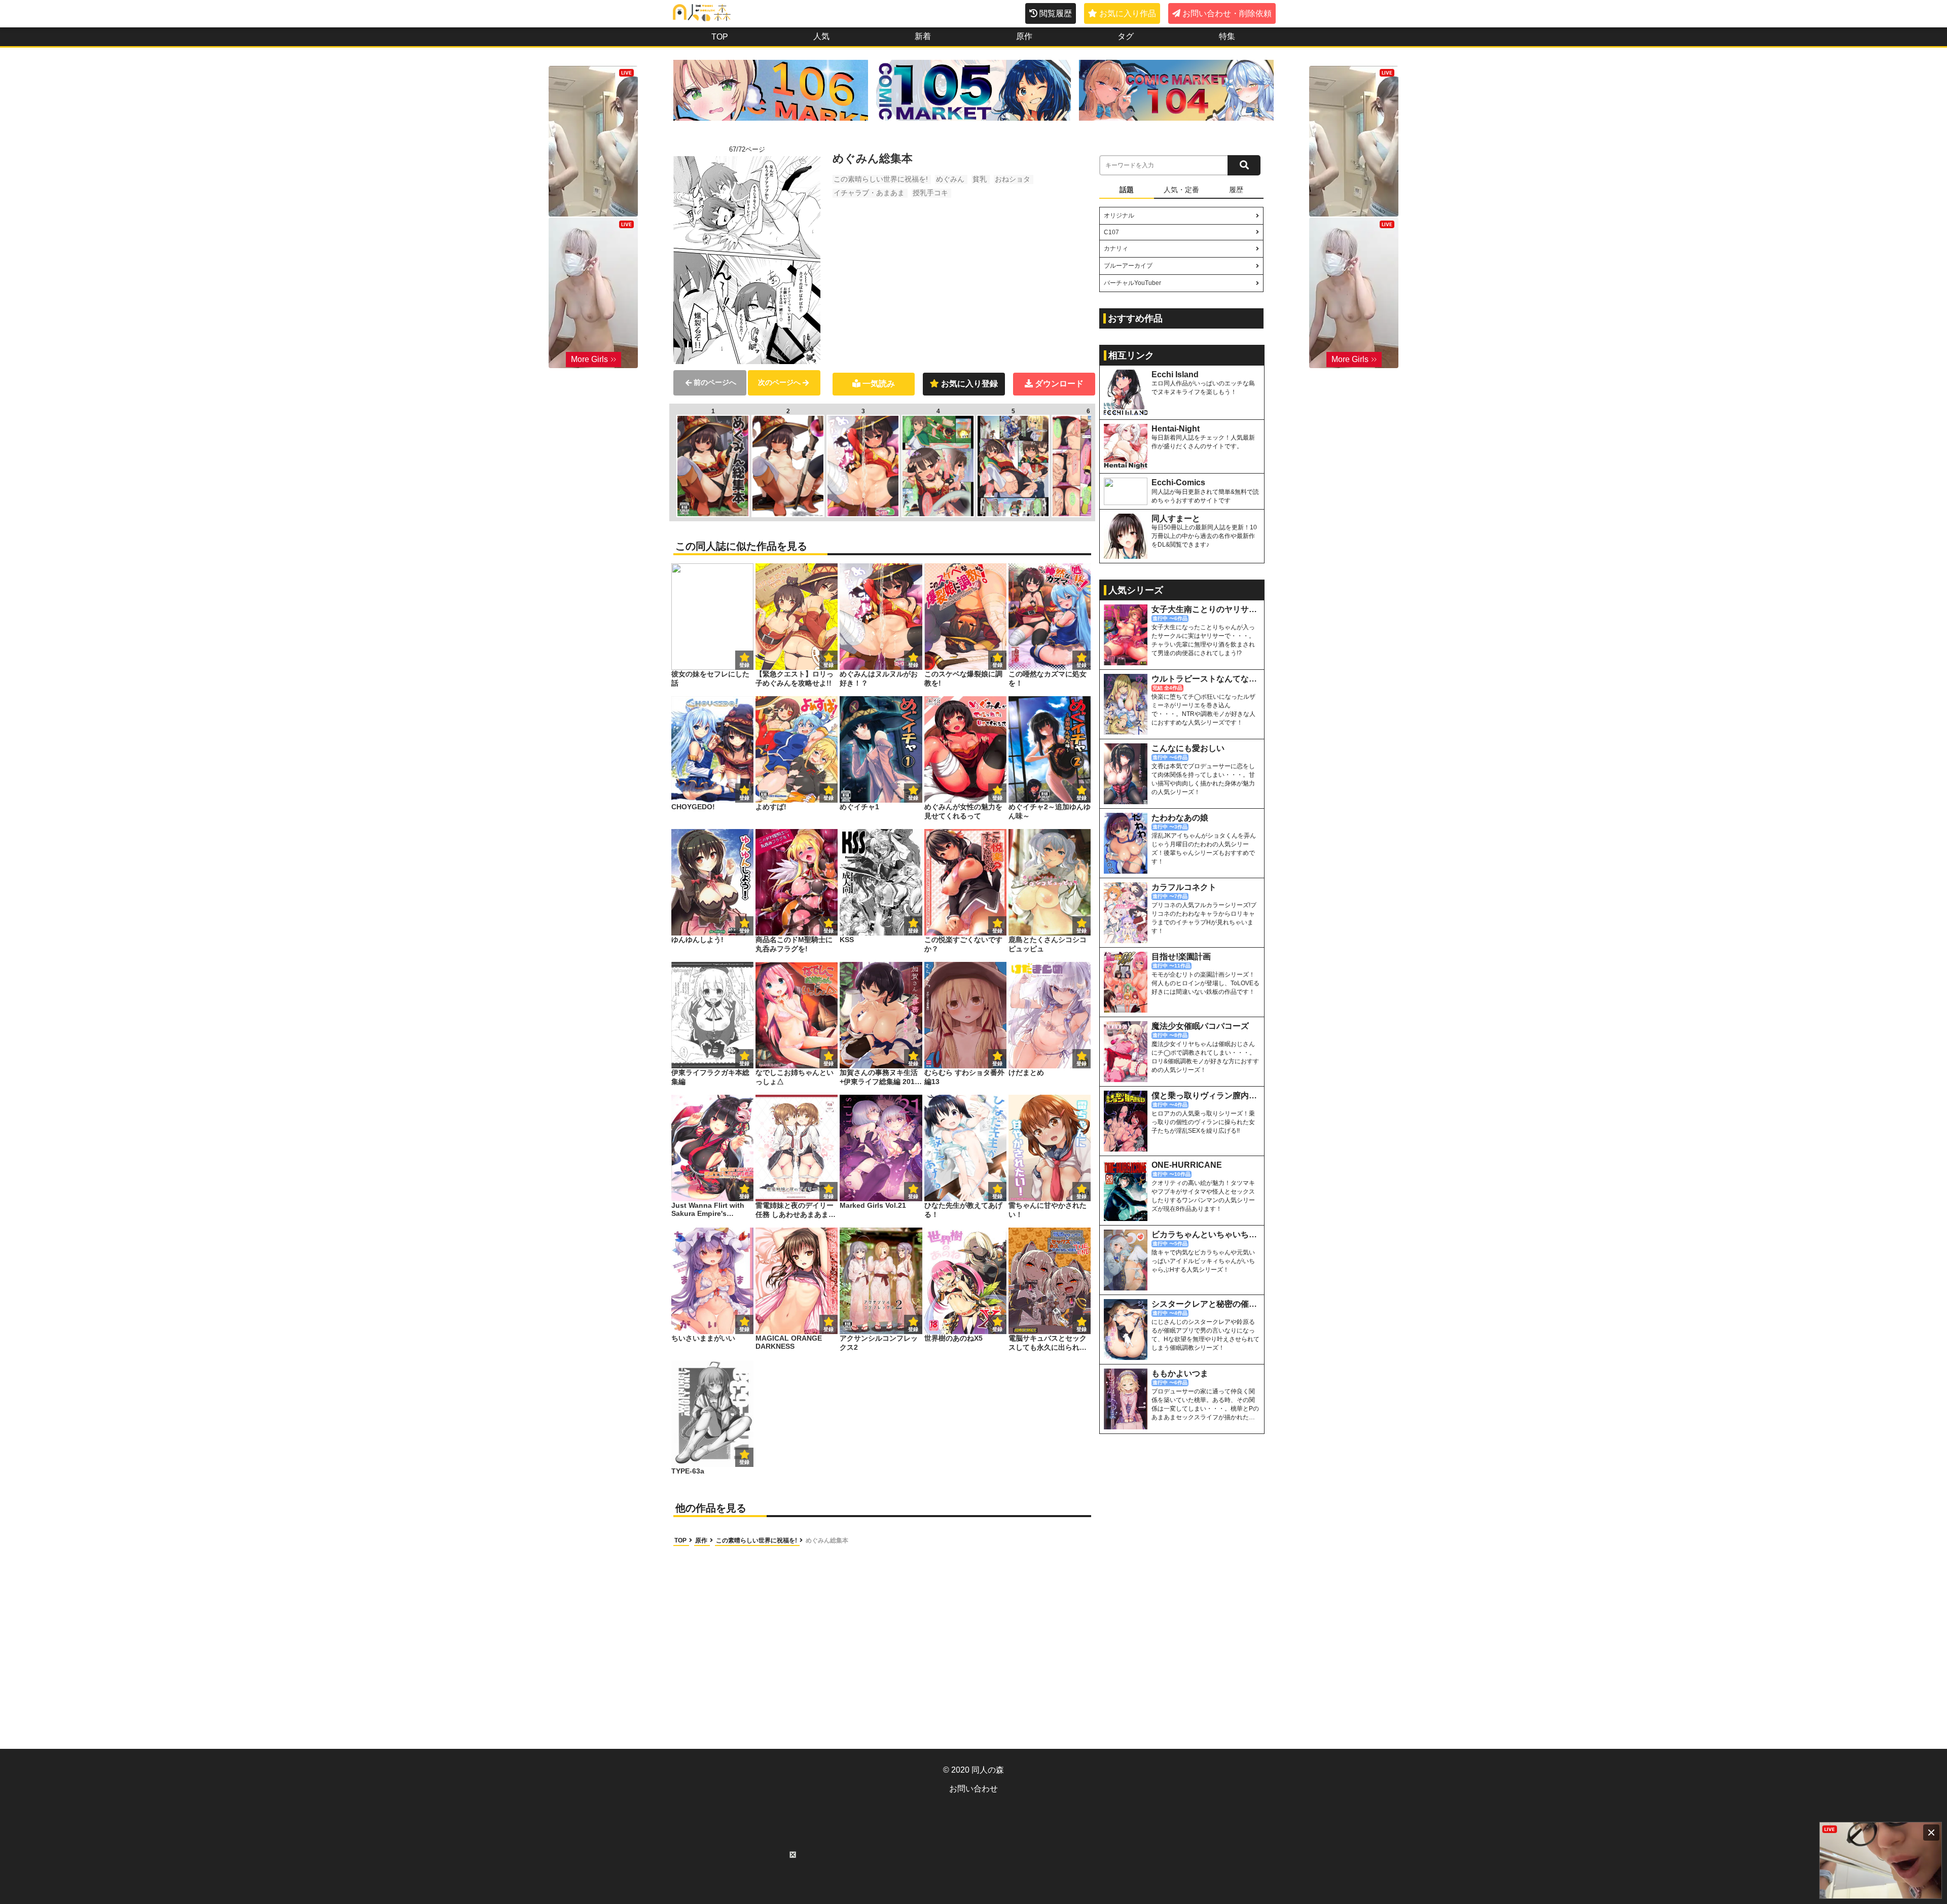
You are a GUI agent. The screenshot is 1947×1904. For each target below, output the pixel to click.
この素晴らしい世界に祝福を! (881, 179)
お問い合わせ (974, 1789)
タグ (1126, 36)
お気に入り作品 (1128, 13)
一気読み (879, 384)
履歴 (1236, 190)
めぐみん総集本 (827, 1540)
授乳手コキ (930, 193)
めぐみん (950, 179)
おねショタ (1013, 179)
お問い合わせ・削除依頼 (1227, 13)
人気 (821, 36)
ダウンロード (1059, 384)
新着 (923, 36)
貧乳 (980, 179)
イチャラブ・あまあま (869, 193)
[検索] (1244, 165)
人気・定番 (1181, 190)
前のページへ (715, 382)
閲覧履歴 (1056, 13)
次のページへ (779, 382)
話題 (1127, 190)
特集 (1227, 36)
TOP (720, 37)
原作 (1024, 36)
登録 (828, 665)
